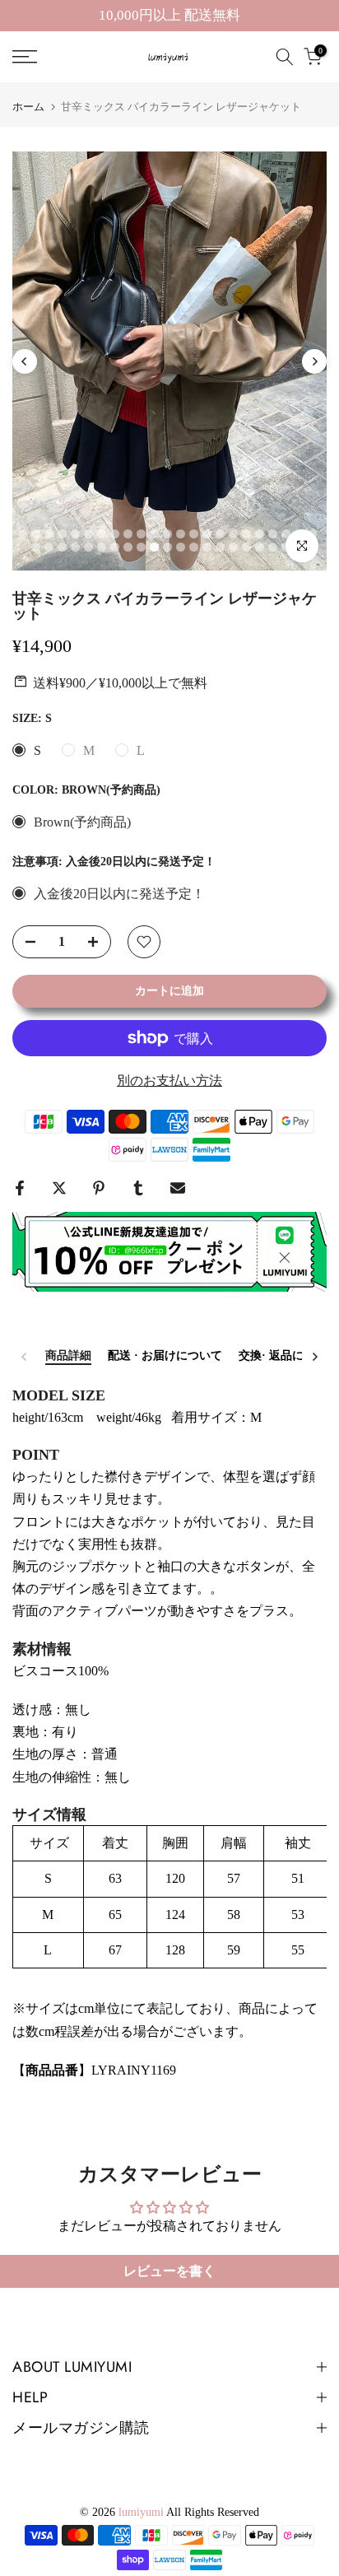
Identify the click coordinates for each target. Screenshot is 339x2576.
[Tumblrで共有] (138, 1188)
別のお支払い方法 (169, 1081)
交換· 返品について (288, 1356)
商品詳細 (68, 1356)
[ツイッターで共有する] (59, 1188)
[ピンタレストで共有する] (99, 1188)
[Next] (314, 361)
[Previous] (25, 361)
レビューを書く (169, 2271)
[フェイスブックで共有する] (20, 1188)
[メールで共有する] (178, 1188)
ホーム (28, 107)
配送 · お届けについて (165, 1356)
